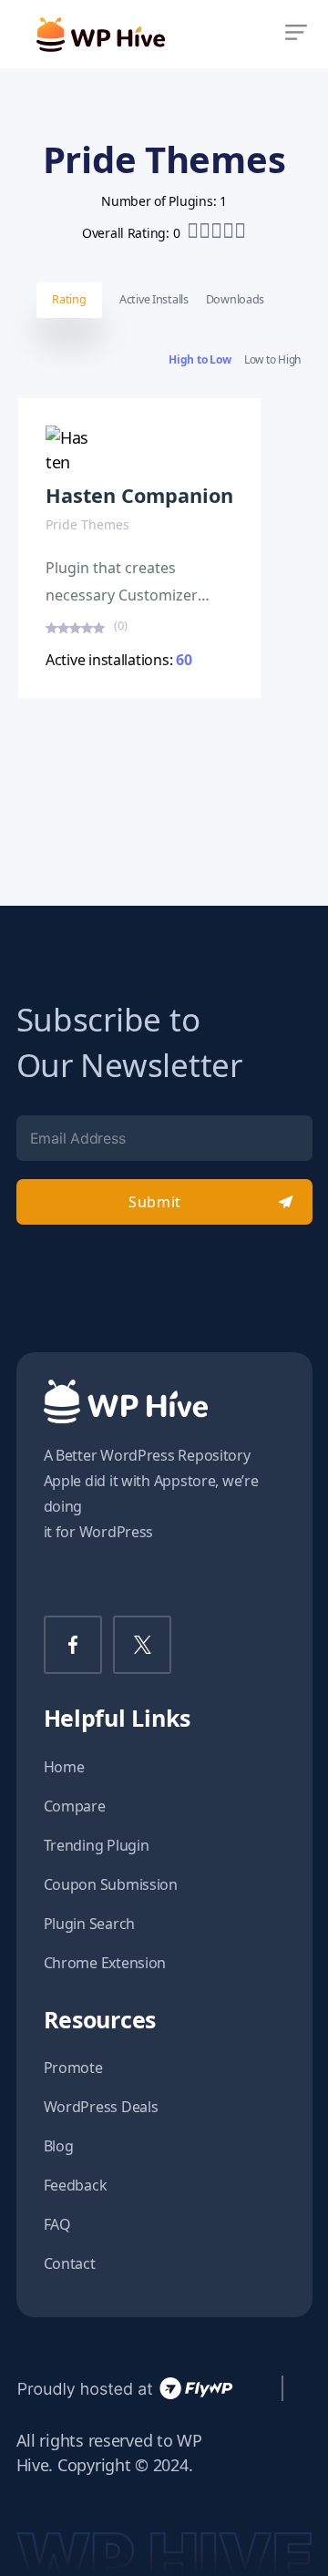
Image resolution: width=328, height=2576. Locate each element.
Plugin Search (90, 1924)
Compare (75, 1806)
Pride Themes (87, 524)
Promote (73, 2068)
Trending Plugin (97, 1845)
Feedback (76, 2185)
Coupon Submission (111, 1884)
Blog (59, 2146)
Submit (154, 1202)
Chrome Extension (105, 1963)
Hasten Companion (139, 495)
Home (64, 1767)
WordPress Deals (101, 2107)
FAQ (57, 2224)
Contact (70, 2263)
